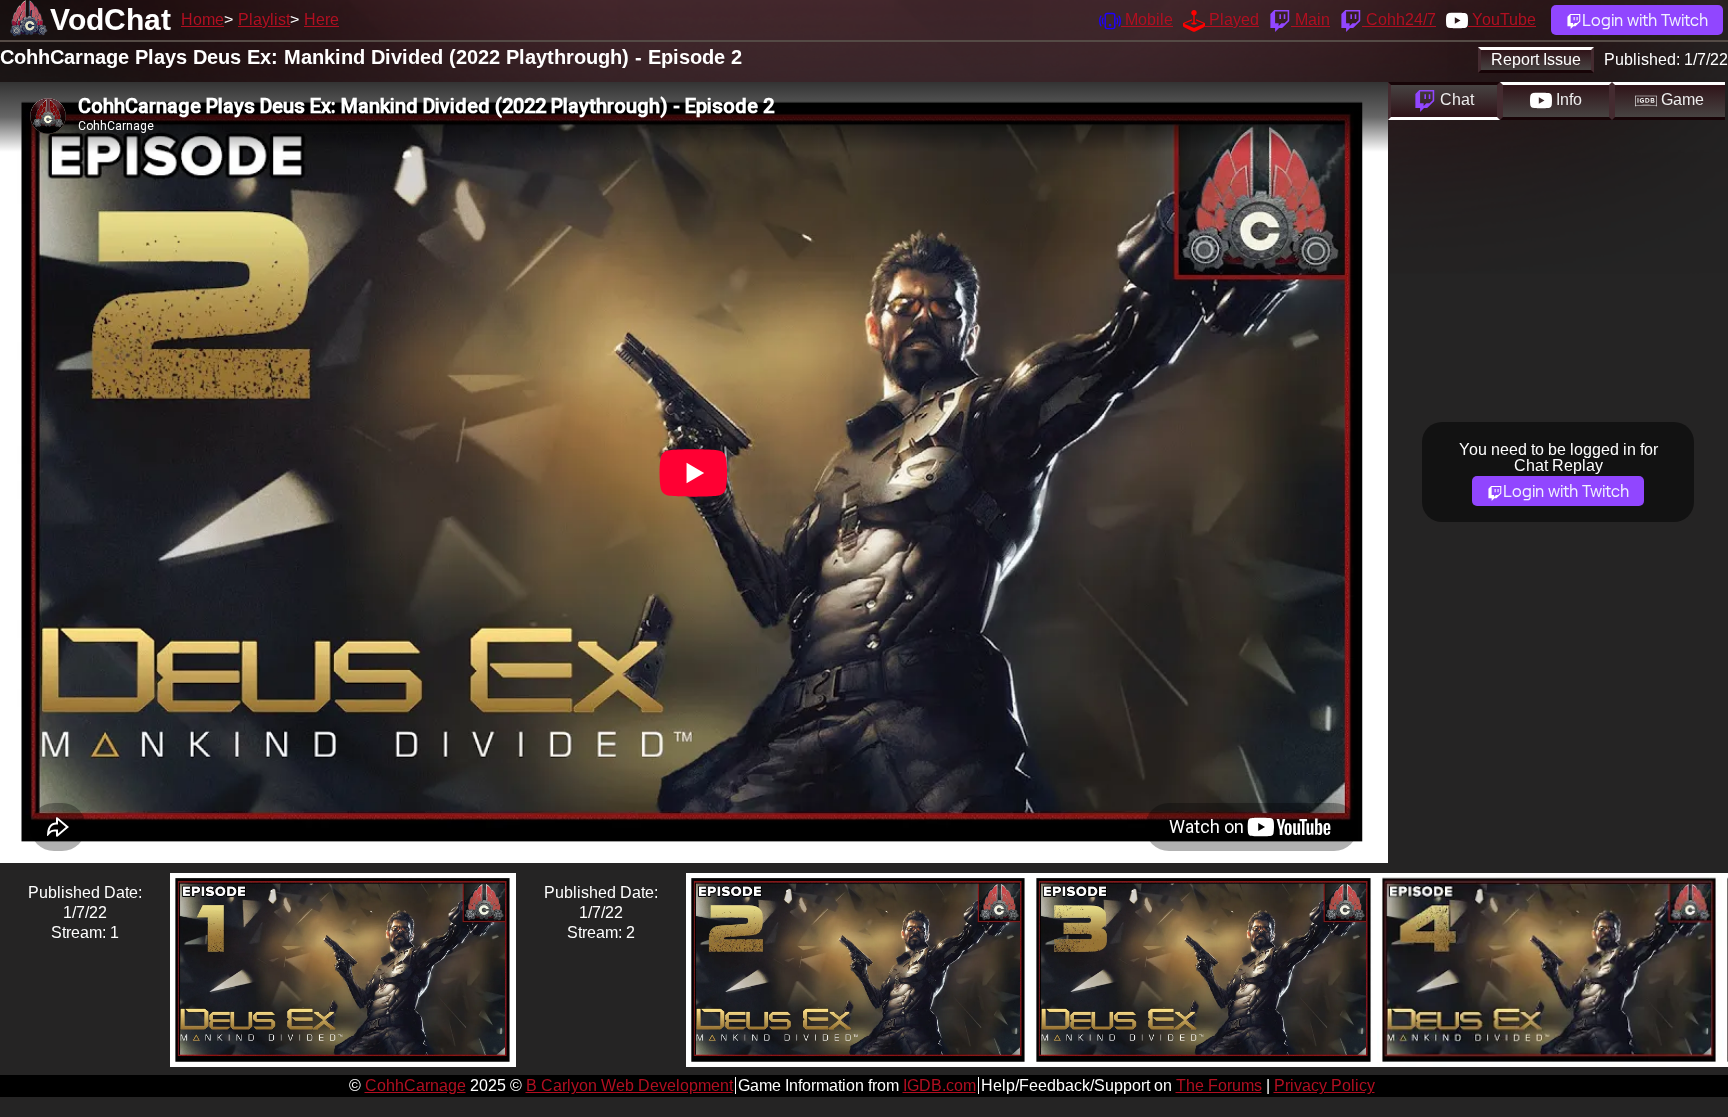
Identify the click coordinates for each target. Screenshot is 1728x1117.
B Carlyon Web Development (629, 1085)
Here (321, 19)
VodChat (110, 19)
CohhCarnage (415, 1085)
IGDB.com (939, 1085)
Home (202, 19)
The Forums (1219, 1085)
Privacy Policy (1324, 1085)
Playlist (264, 19)
